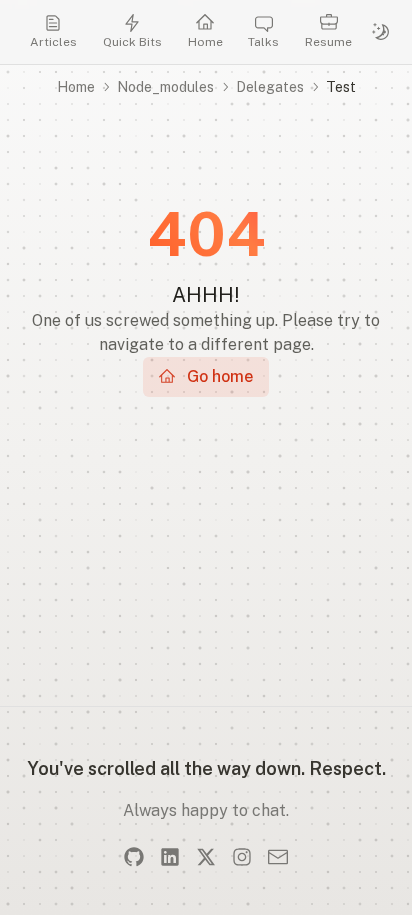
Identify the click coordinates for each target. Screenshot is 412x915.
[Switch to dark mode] (381, 32)
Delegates (270, 87)
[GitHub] (134, 857)
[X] (206, 857)
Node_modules (165, 87)
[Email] (278, 857)
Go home (220, 376)
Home (76, 87)
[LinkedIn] (170, 857)
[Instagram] (242, 857)
